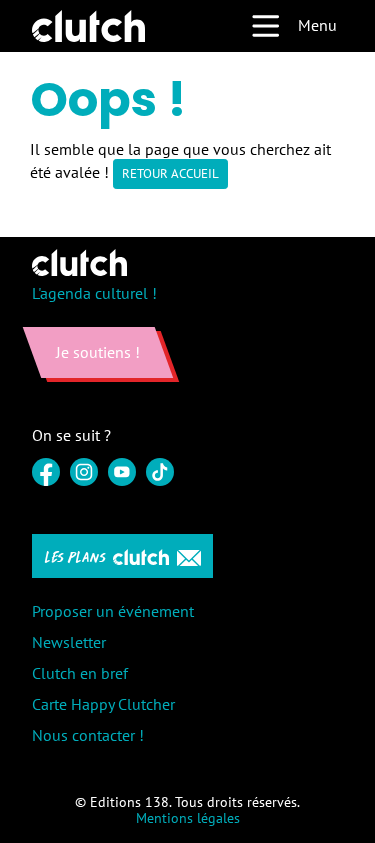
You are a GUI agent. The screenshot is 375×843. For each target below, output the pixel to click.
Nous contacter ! (88, 735)
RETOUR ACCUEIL (170, 173)
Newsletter (69, 642)
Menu (317, 25)
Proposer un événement (113, 611)
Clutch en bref (80, 673)
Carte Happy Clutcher (103, 704)
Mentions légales (188, 818)
